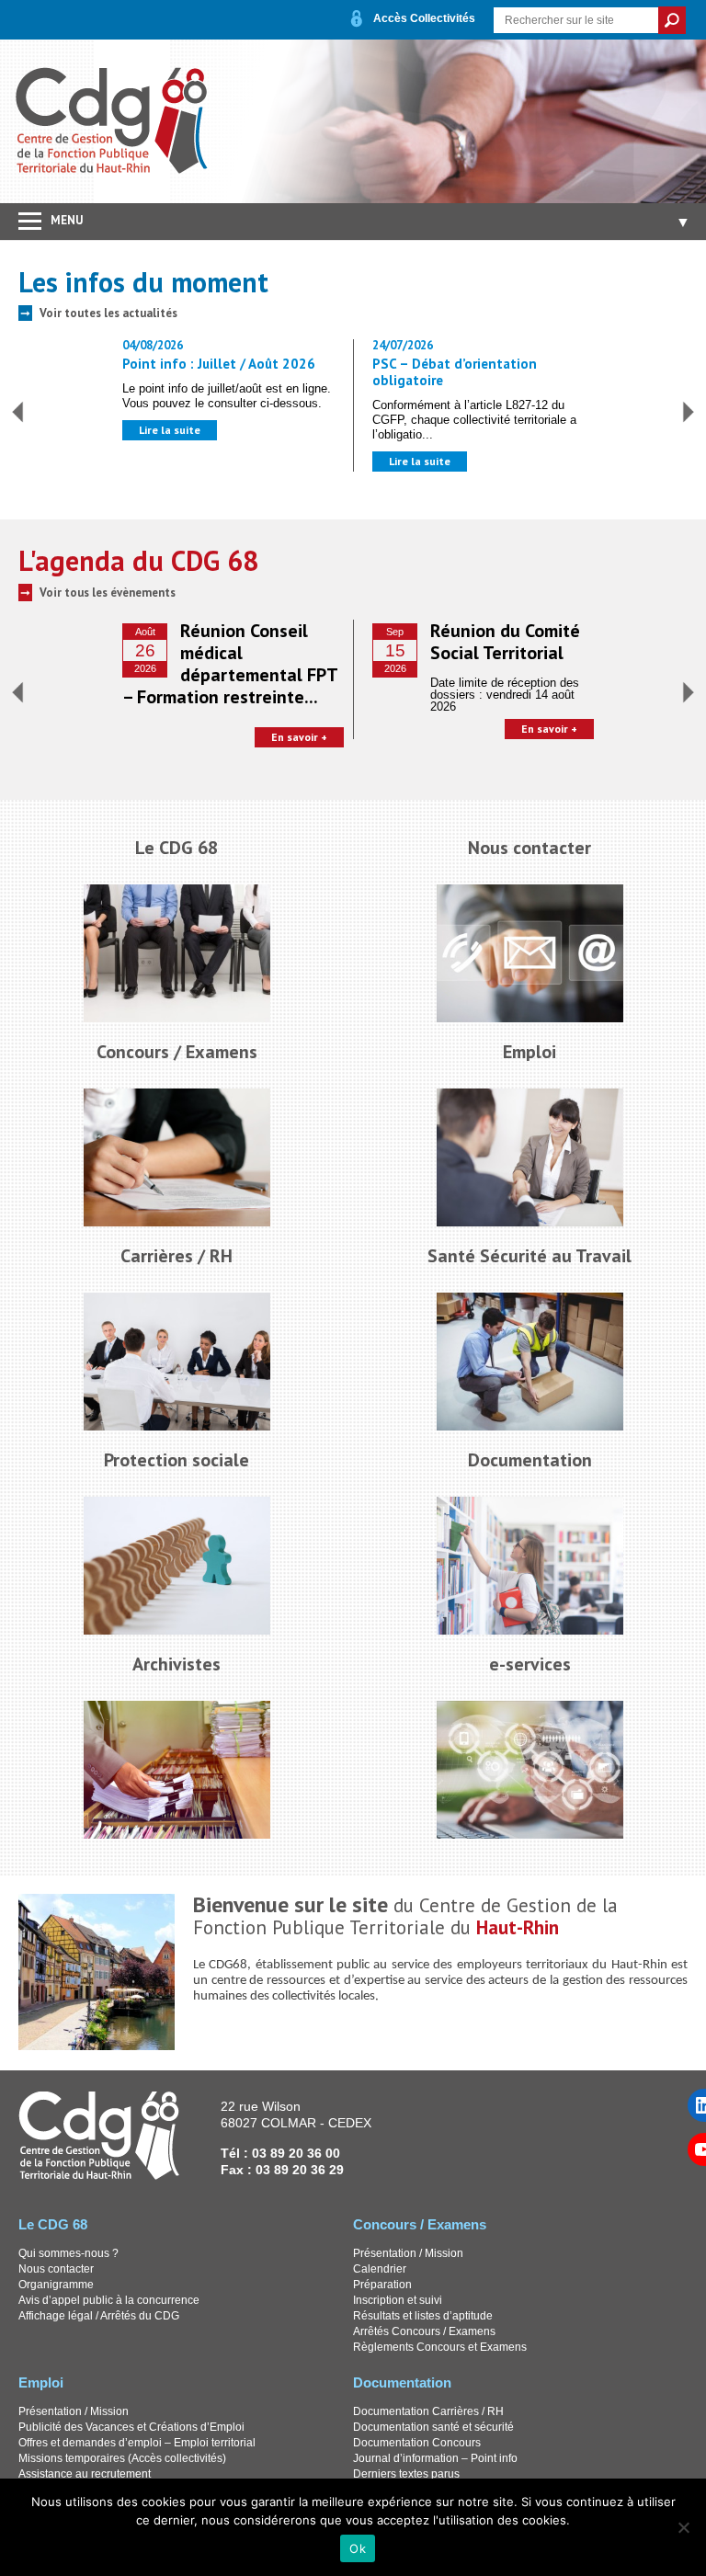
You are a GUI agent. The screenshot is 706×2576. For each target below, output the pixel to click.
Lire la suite (170, 430)
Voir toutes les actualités (108, 313)
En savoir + (299, 737)
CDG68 (113, 121)
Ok (358, 2548)
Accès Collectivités (424, 18)
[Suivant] (689, 412)
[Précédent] (17, 412)
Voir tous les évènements (108, 593)
